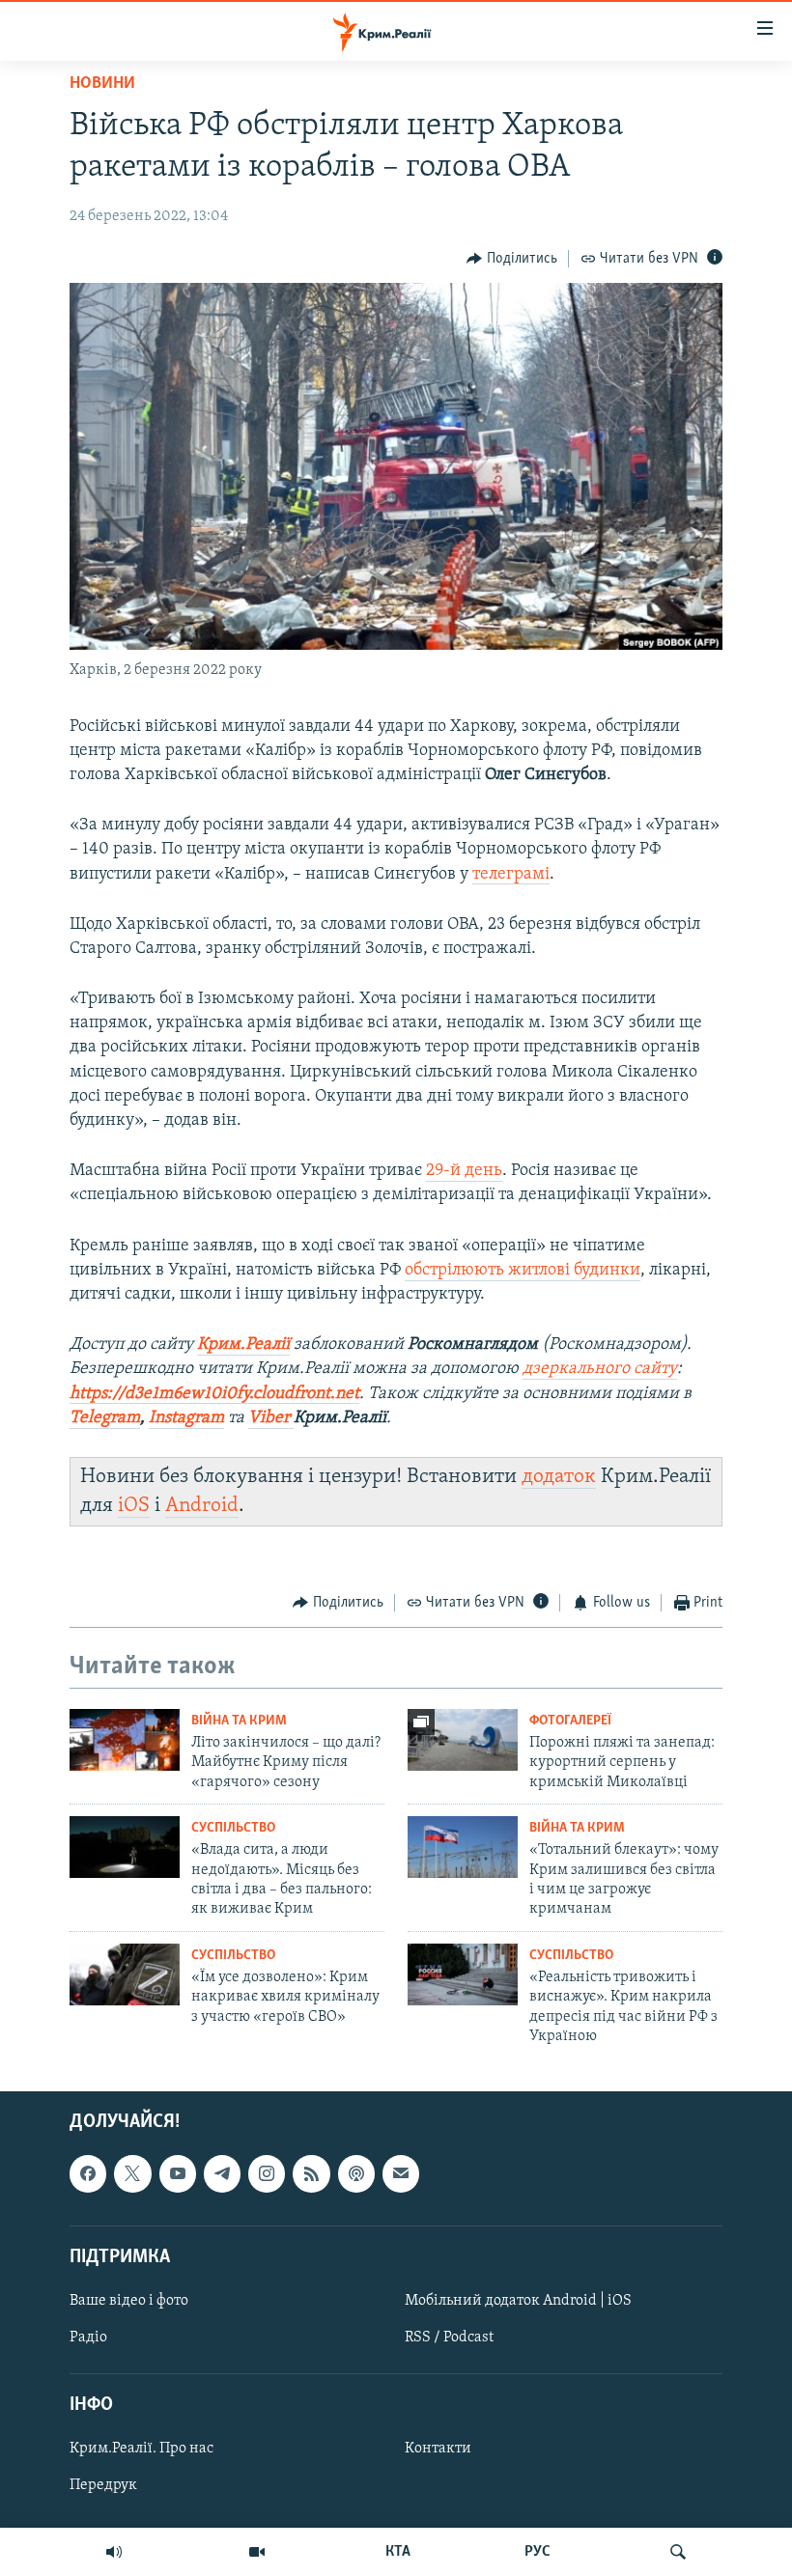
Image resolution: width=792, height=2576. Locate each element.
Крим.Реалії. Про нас (141, 2449)
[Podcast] (356, 2173)
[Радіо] (114, 2552)
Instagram (186, 1418)
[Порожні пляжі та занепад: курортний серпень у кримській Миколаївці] (463, 1740)
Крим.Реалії (243, 1345)
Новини (102, 84)
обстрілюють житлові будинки (523, 1271)
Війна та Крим (239, 1721)
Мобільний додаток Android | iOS (518, 2301)
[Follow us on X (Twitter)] (132, 2173)
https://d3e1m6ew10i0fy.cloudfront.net (214, 1394)
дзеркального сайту (600, 1369)
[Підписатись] (401, 2173)
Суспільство (233, 1828)
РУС (537, 2552)
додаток (559, 1477)
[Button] (512, 259)
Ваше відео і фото (129, 2301)
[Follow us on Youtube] (178, 2173)
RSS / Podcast (449, 2338)
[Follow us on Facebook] (88, 2173)
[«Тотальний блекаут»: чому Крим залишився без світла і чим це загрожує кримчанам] (463, 1847)
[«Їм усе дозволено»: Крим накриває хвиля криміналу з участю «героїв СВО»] (125, 1974)
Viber (271, 1418)
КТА (398, 2552)
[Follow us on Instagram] (267, 2173)
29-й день (464, 1171)
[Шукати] (678, 2552)
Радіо (88, 2338)
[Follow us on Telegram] (222, 2173)
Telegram (105, 1418)
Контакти (438, 2449)
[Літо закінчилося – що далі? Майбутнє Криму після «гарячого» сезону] (125, 1740)
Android (202, 1506)
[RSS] (311, 2173)
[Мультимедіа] (257, 2552)
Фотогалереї (570, 1721)
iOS (134, 1506)
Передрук (103, 2485)
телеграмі (511, 875)
